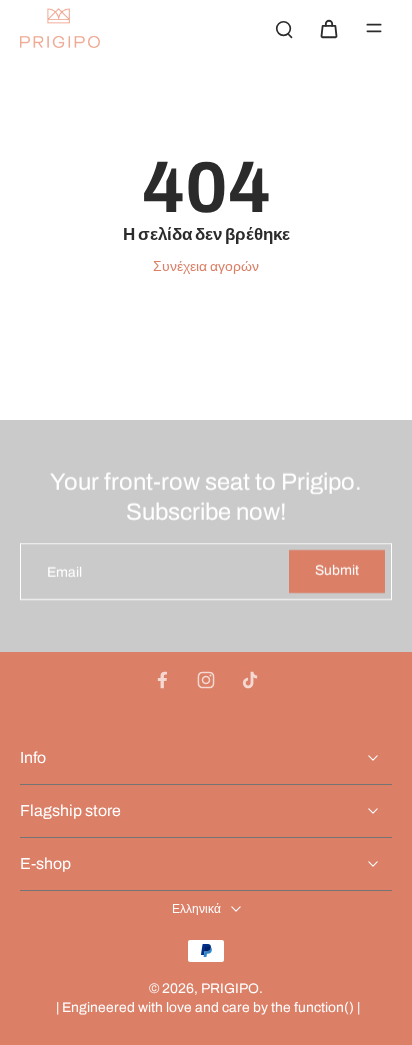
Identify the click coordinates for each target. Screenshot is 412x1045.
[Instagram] (206, 680)
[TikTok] (250, 680)
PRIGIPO (230, 988)
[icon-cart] (328, 28)
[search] (284, 28)
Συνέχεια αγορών (206, 266)
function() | (327, 1007)
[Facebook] (162, 680)
